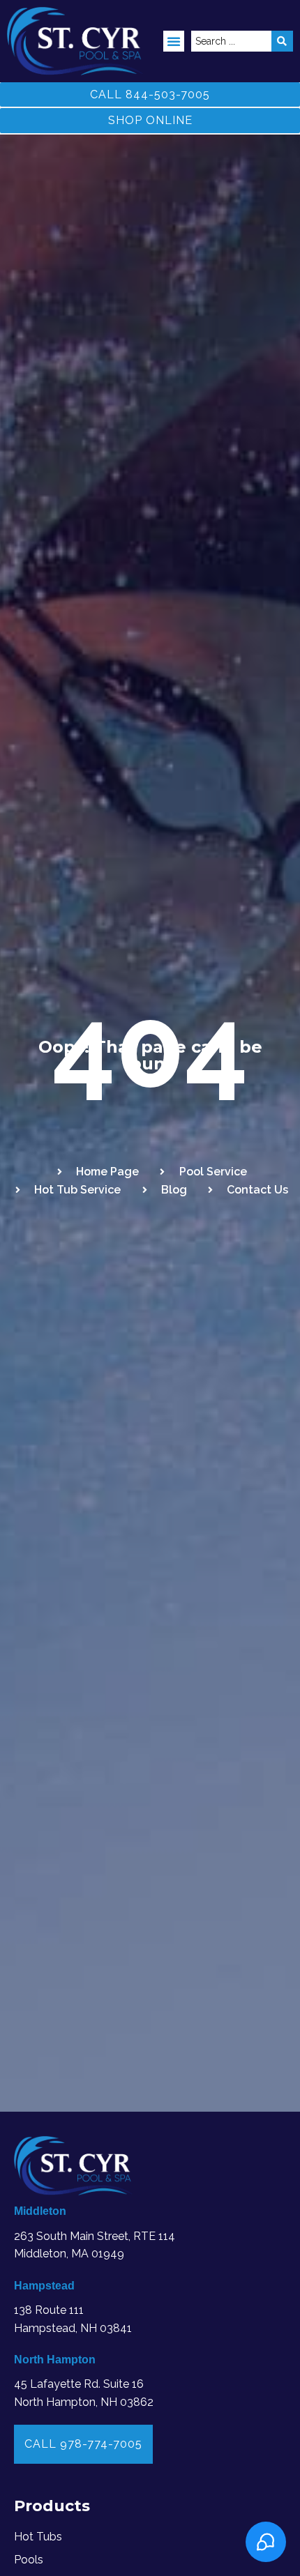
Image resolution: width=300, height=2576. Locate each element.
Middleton (40, 2211)
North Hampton (55, 2360)
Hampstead (44, 2286)
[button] (174, 41)
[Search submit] (282, 41)
